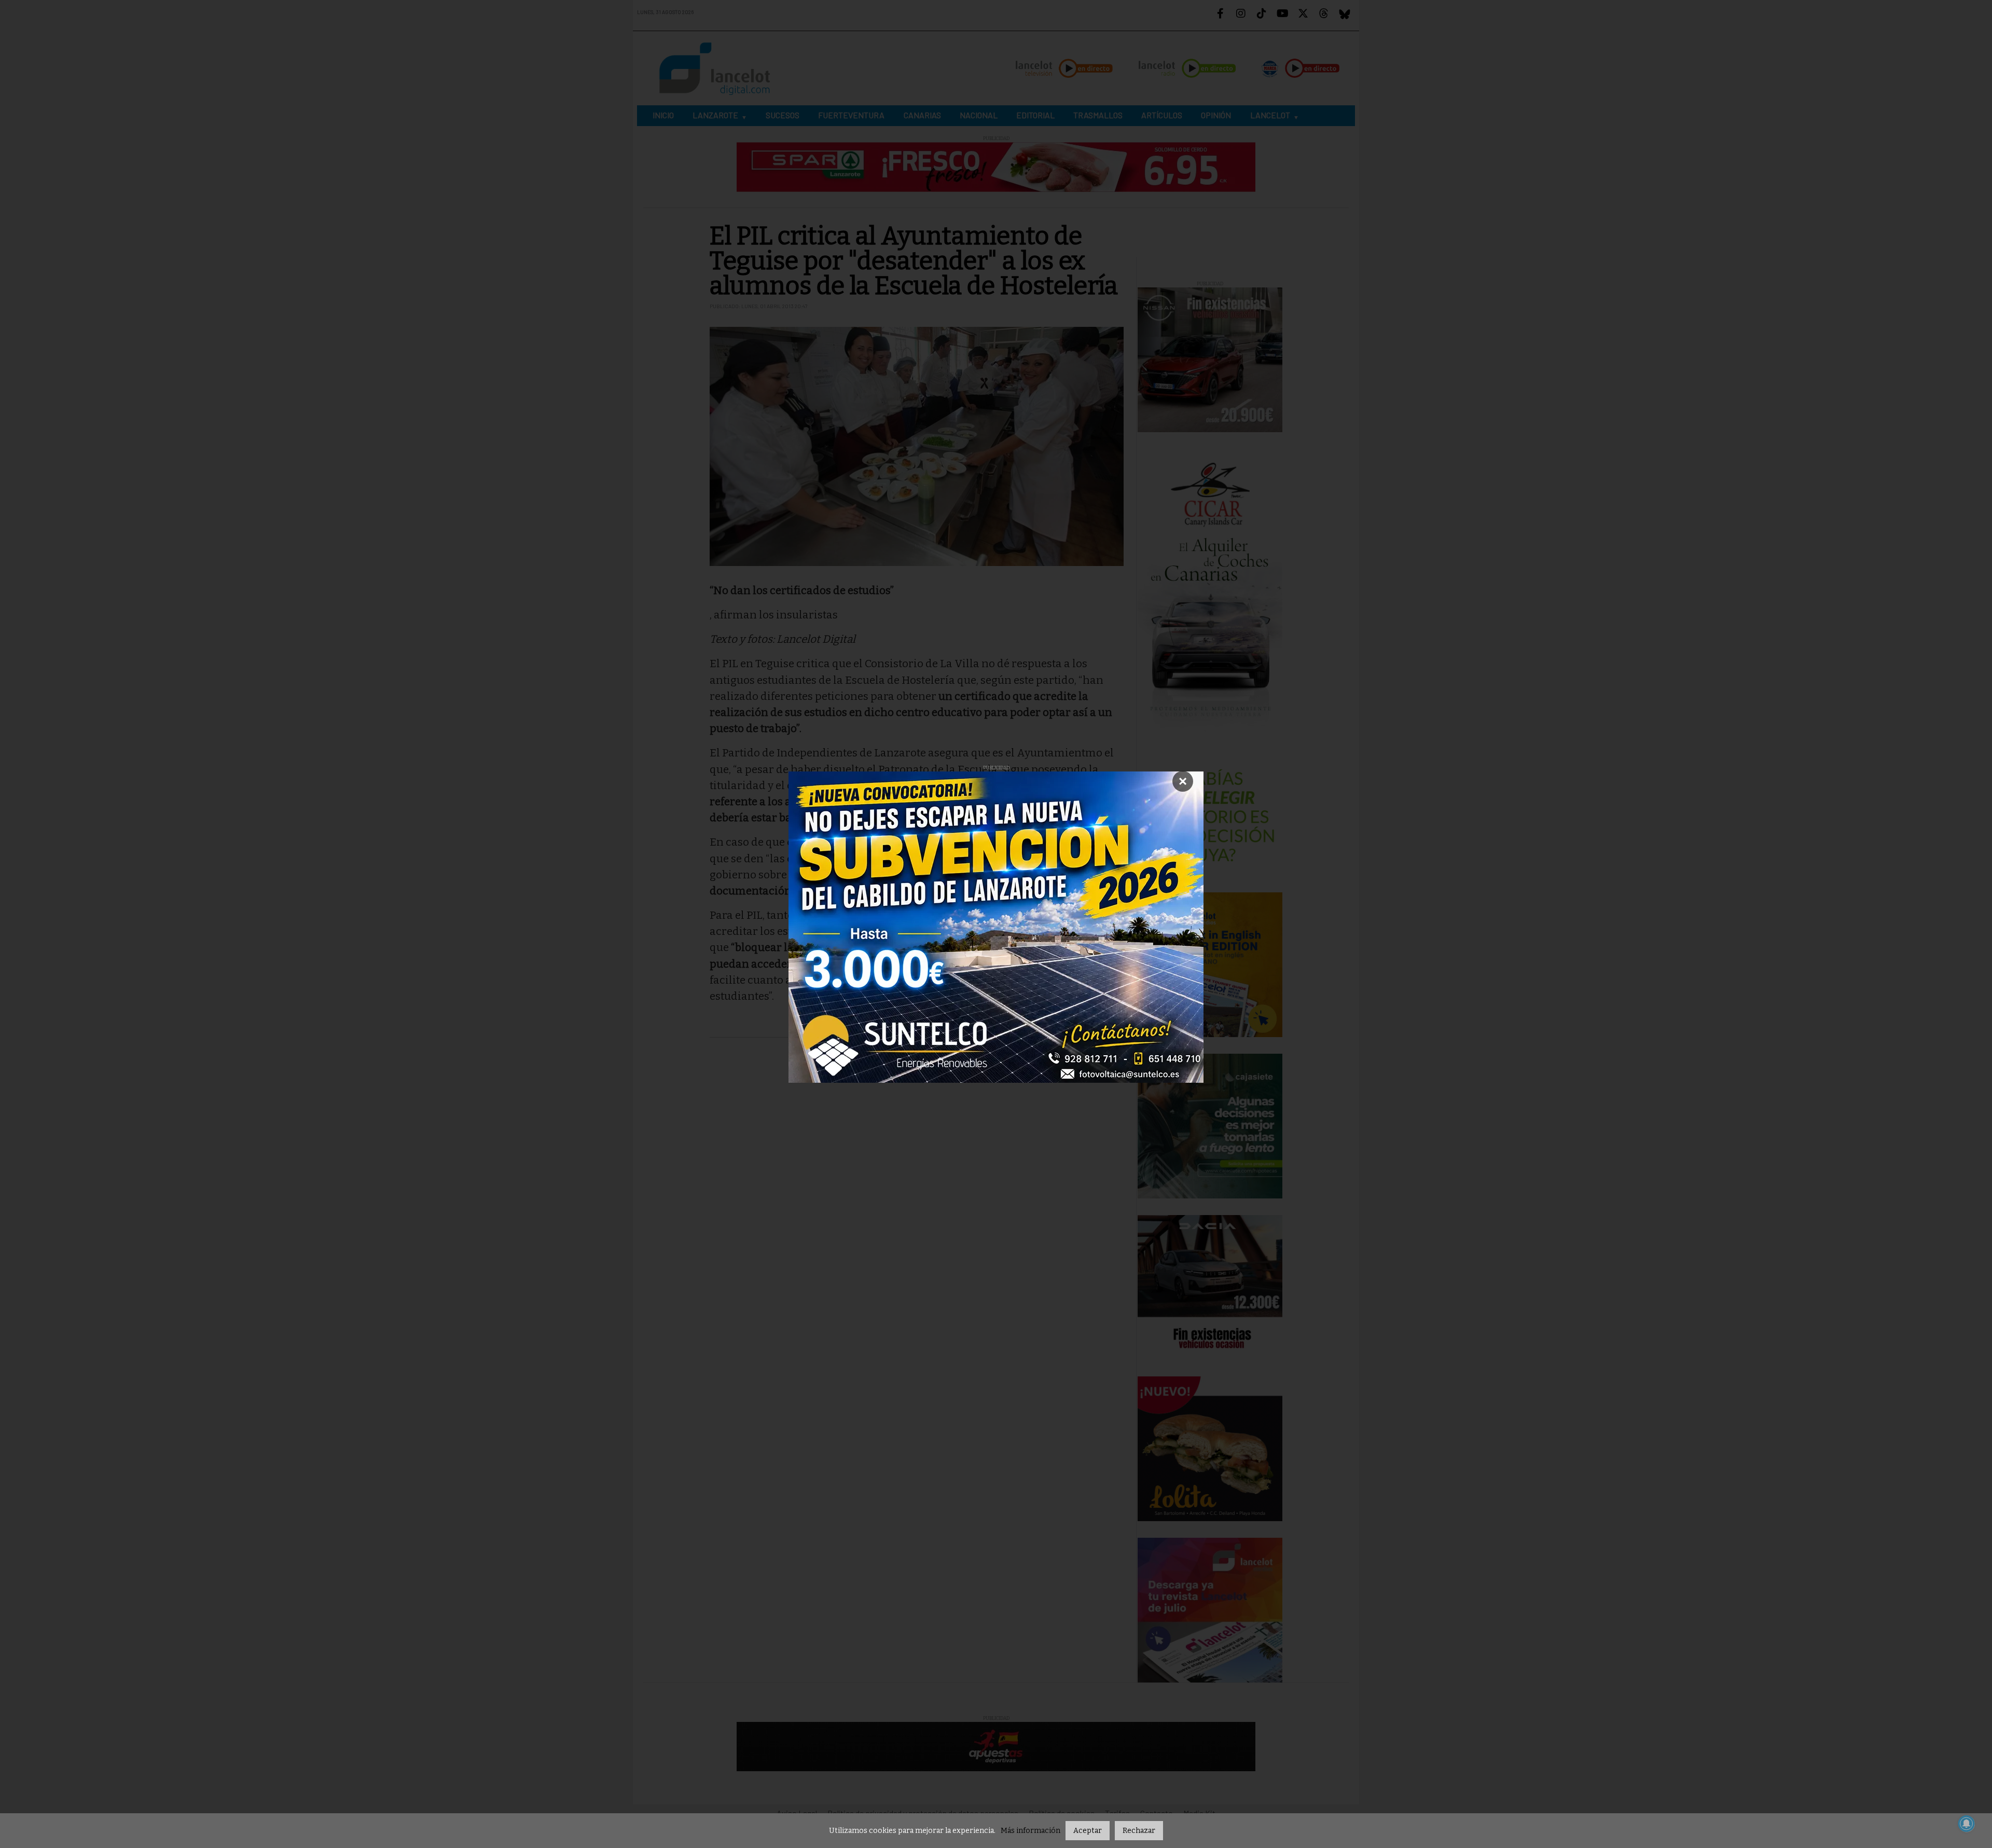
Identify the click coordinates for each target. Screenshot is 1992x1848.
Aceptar (1088, 1831)
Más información (1030, 1831)
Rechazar (1139, 1831)
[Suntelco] (996, 927)
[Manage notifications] (1967, 1824)
